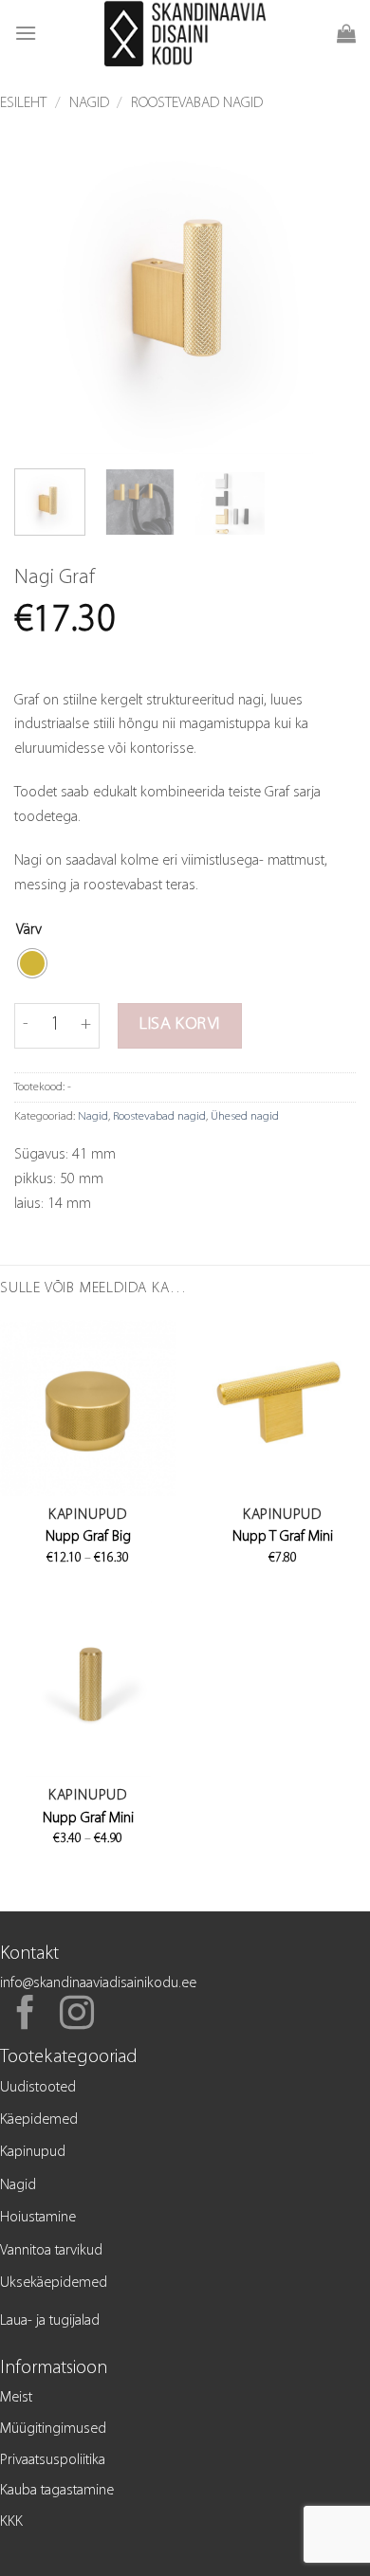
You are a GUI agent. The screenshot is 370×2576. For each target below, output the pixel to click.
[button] (26, 33)
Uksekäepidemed (54, 2283)
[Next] (325, 283)
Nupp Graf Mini (88, 1818)
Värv (29, 930)
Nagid (89, 103)
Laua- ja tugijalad (50, 2321)
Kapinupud (33, 2152)
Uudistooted (38, 2088)
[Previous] (45, 283)
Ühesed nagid (245, 1116)
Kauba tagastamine (57, 2491)
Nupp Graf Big (88, 1537)
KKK (11, 2522)
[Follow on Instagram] (77, 2016)
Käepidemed (39, 2120)
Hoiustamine (38, 2218)
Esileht (23, 103)
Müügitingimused (53, 2429)
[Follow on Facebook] (26, 2016)
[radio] (32, 963)
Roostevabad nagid (197, 103)
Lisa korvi (180, 1024)
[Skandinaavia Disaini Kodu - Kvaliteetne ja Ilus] (185, 33)
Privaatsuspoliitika (53, 2460)
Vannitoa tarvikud (51, 2251)
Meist (16, 2398)
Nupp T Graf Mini (283, 1537)
